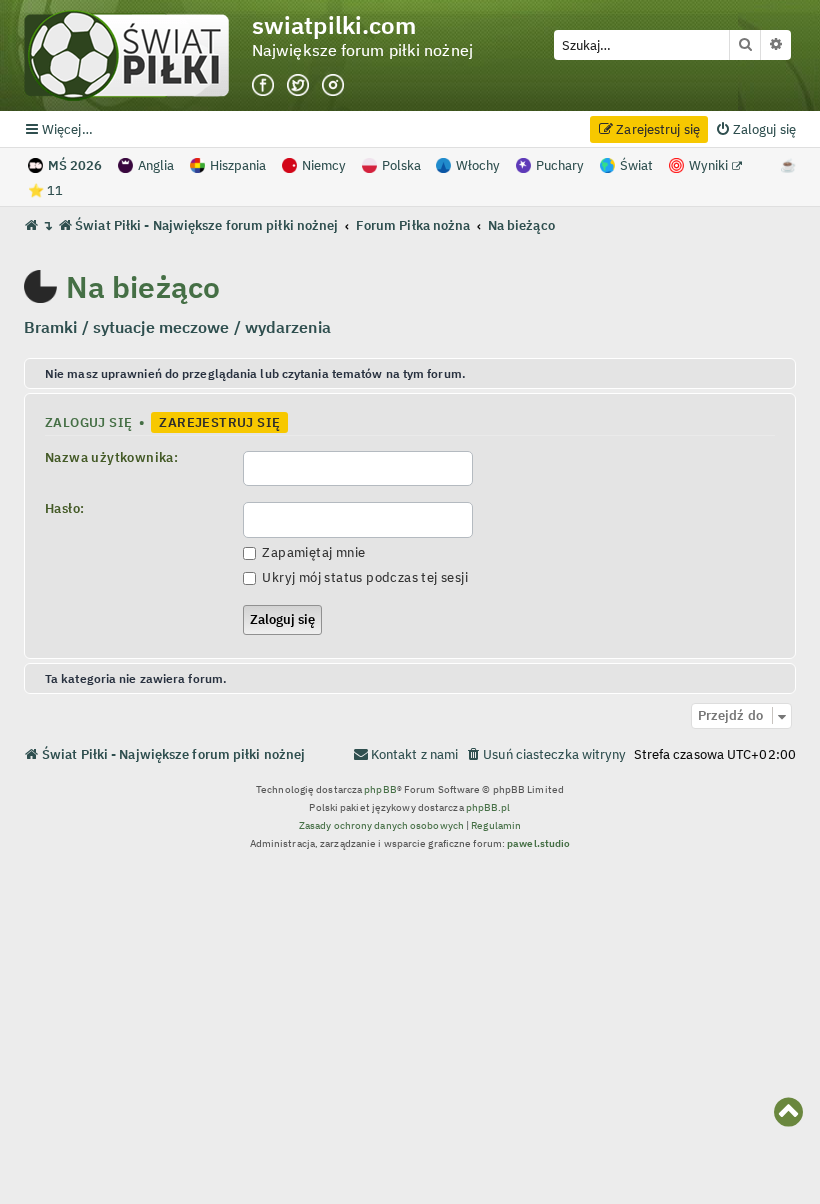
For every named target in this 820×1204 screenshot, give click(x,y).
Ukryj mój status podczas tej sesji (363, 577)
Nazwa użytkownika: (111, 457)
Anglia (156, 165)
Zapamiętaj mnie (312, 552)
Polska (401, 165)
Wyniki (710, 165)
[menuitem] (755, 129)
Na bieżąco (143, 286)
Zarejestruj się (219, 422)
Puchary (560, 165)
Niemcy (324, 165)
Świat (636, 165)
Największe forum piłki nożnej (362, 51)
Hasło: (64, 508)
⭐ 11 (45, 190)
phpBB (380, 789)
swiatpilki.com (334, 25)
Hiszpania (238, 165)
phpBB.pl (488, 807)
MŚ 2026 (75, 165)
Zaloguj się (88, 422)
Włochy (478, 165)
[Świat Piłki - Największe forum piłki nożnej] (138, 55)
